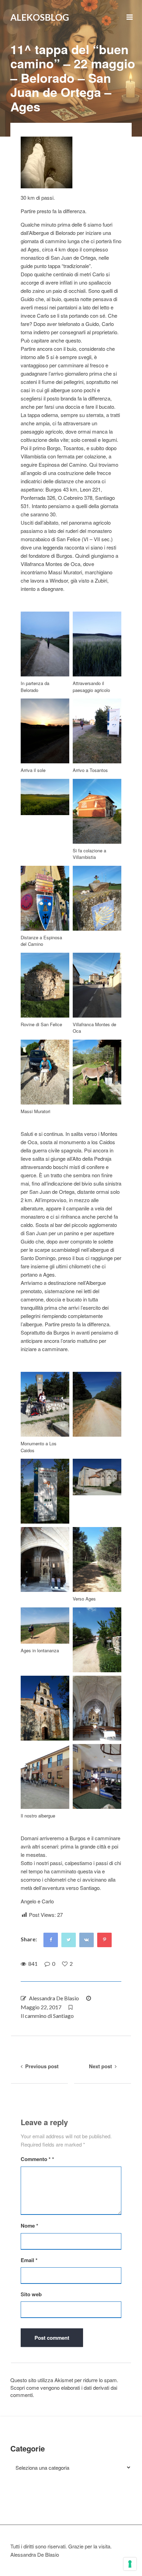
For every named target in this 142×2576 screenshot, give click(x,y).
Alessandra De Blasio (54, 1998)
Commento (36, 2159)
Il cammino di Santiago (47, 2016)
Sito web (31, 2294)
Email (29, 2260)
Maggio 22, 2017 (41, 2007)
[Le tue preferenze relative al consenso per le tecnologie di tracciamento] (130, 2564)
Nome (29, 2226)
